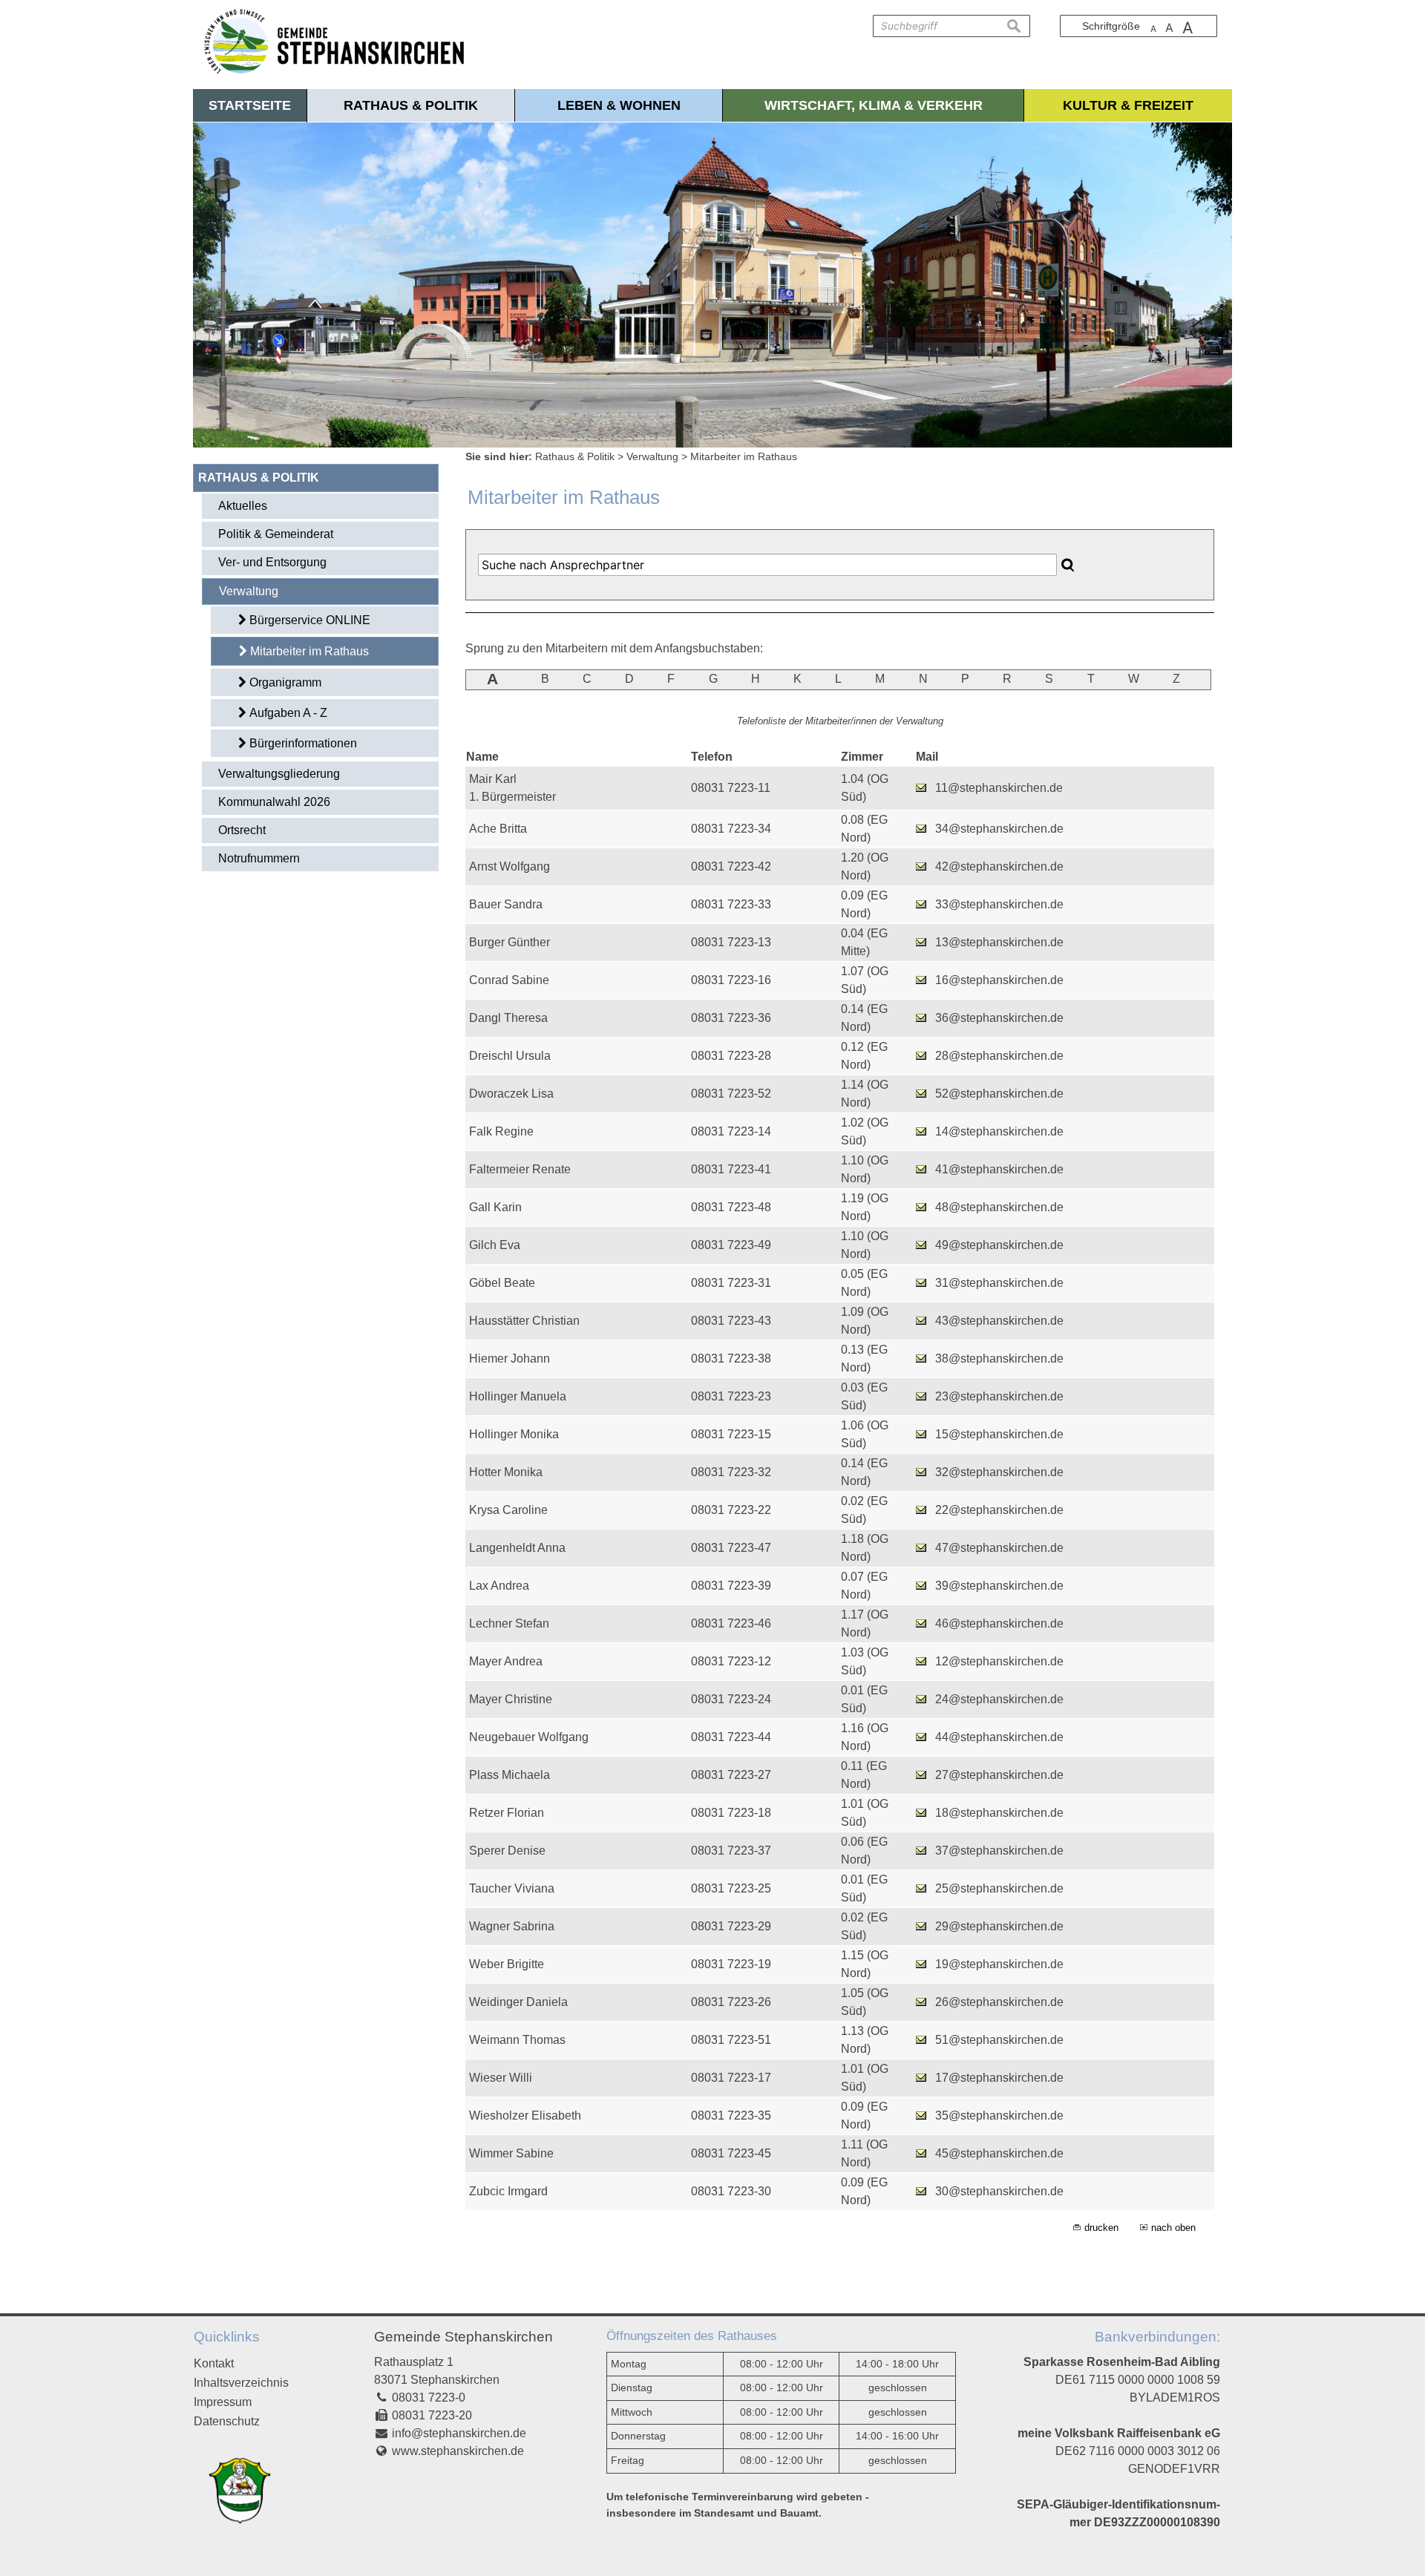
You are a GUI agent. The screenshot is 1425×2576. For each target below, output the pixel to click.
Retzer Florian (507, 1813)
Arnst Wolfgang (510, 866)
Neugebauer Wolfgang (529, 1737)
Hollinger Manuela (518, 1396)
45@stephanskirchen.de (999, 2153)
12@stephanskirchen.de (999, 1661)
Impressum (223, 2402)
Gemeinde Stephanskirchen (463, 2337)
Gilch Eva (495, 1245)
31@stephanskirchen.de (999, 1283)
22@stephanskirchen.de (999, 1510)
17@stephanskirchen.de (999, 2078)
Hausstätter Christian (524, 1321)
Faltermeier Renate (520, 1169)
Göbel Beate (502, 1283)
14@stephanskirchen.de (999, 1131)
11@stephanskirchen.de (999, 788)
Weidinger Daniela (518, 2002)
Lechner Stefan (509, 1623)
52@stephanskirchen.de (999, 1094)
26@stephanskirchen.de (999, 2002)
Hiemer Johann (510, 1359)
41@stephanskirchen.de (999, 1169)
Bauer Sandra (506, 904)
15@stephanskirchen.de (999, 1434)
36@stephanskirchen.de (999, 1018)
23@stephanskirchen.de (999, 1396)
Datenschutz (227, 2421)
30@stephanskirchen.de (999, 2191)
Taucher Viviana (512, 1888)
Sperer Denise (507, 1851)
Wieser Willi (501, 2078)
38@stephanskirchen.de (999, 1359)
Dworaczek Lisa (511, 1094)
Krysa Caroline (508, 1510)
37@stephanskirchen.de (999, 1851)
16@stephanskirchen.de (999, 980)
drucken (1101, 2228)
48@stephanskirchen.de (999, 1207)
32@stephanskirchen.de (999, 1472)
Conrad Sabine (509, 980)
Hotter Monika (506, 1472)
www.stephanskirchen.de (458, 2451)
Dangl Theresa (508, 1018)
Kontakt (214, 2363)
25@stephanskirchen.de (999, 1888)
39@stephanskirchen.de (999, 1586)
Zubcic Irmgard (508, 2191)
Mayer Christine (511, 1699)
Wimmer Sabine (511, 2153)
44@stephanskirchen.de (999, 1737)
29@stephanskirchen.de (999, 1926)
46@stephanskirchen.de (999, 1623)
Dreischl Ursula (510, 1056)
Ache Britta (498, 829)
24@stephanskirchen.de (999, 1699)
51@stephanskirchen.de (999, 2040)
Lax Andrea (499, 1586)
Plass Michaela (510, 1775)
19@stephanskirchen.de (999, 1964)
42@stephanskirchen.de (999, 866)
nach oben (1173, 2228)
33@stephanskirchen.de (999, 904)
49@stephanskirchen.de (999, 1245)
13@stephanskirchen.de (999, 942)
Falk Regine (501, 1131)
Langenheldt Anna (517, 1548)
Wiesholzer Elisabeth (525, 2115)
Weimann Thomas (517, 2040)
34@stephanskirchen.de (999, 829)
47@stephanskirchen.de (999, 1548)
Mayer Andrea (506, 1661)
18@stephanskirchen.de (999, 1813)
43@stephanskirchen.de (999, 1321)
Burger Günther (510, 942)
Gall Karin (495, 1207)
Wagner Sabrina (512, 1926)
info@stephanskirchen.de (459, 2433)
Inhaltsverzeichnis (241, 2383)
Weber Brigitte (507, 1964)
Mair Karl (493, 779)
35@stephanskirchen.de (999, 2115)
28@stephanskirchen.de (999, 1056)
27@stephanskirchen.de (999, 1775)
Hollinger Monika (514, 1434)
